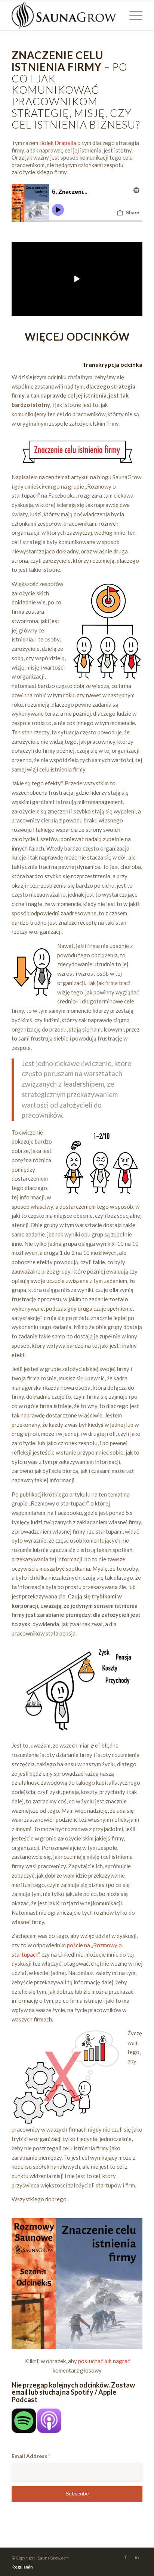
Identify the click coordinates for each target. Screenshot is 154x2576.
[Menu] (132, 15)
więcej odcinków (77, 336)
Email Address (31, 2456)
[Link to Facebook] (126, 2557)
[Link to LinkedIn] (137, 2557)
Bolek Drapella (58, 143)
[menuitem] (21, 2567)
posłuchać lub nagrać (104, 2361)
